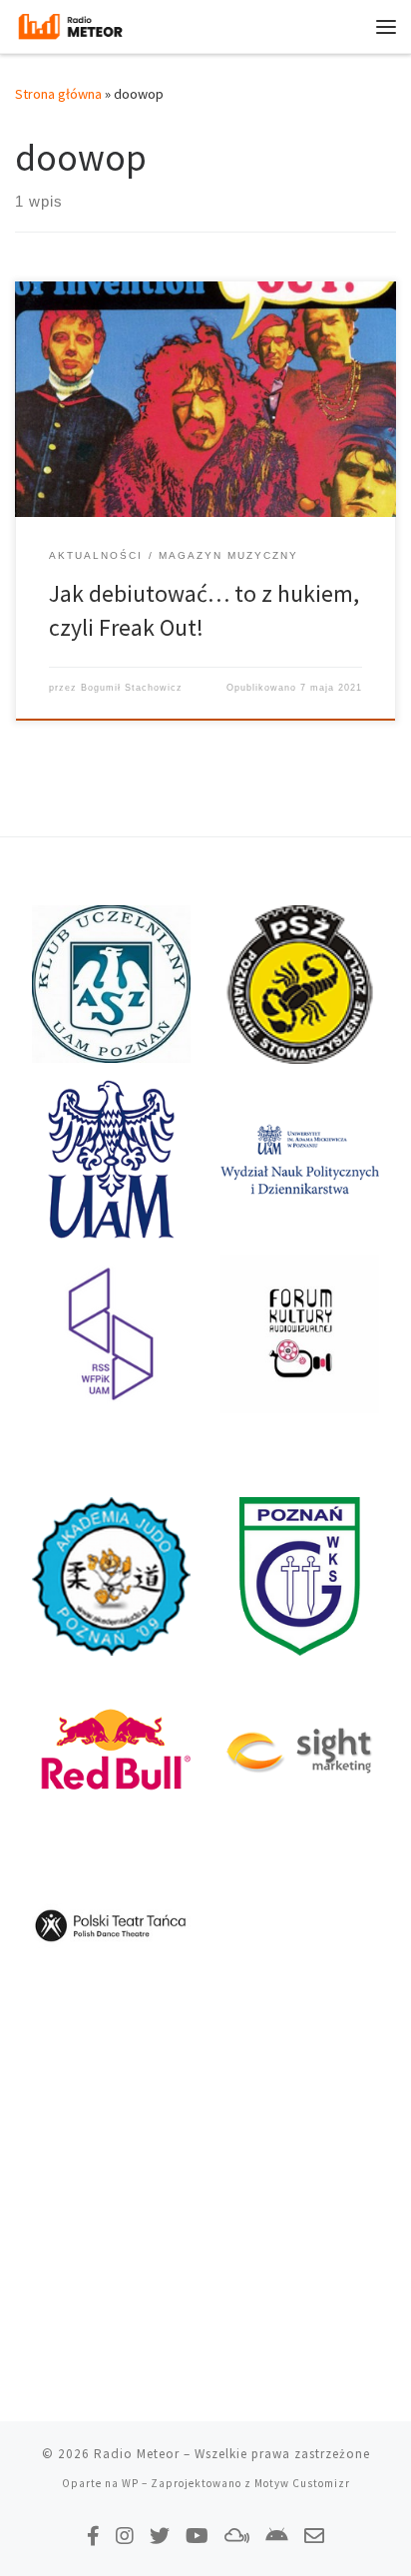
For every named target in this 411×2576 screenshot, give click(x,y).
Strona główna (58, 94)
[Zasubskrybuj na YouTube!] (197, 2536)
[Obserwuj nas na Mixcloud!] (237, 2536)
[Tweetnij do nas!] (160, 2536)
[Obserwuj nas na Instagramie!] (125, 2536)
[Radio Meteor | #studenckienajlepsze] (70, 24)
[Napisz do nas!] (314, 2536)
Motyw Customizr (302, 2483)
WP (130, 2483)
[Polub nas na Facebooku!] (93, 2536)
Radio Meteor (137, 2454)
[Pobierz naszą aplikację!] (277, 2536)
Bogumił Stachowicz (132, 688)
